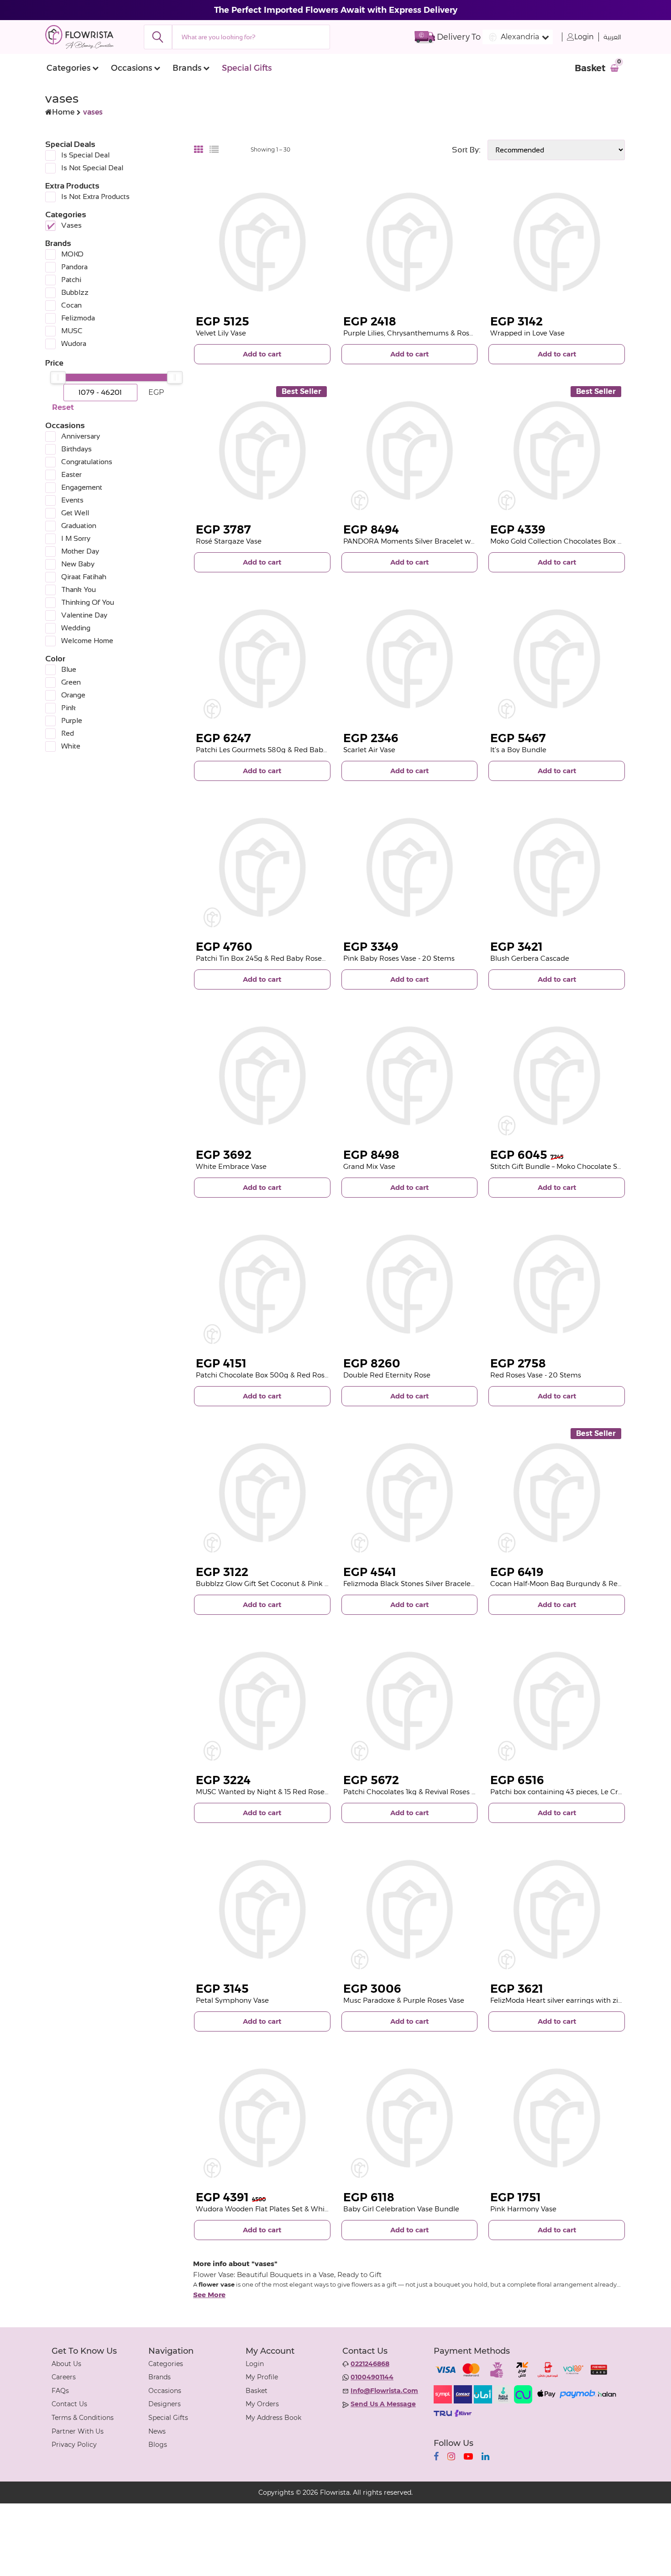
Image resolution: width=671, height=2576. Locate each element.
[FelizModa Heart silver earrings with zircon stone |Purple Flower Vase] (557, 1909)
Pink (68, 708)
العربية (612, 37)
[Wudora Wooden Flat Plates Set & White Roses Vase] (262, 2118)
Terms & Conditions (83, 2418)
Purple (72, 720)
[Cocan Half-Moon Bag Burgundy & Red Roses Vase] (557, 1493)
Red (68, 733)
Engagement (82, 487)
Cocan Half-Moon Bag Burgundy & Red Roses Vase (576, 1584)
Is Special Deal (85, 155)
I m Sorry (76, 538)
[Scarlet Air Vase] (410, 659)
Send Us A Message (383, 2404)
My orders (262, 2404)
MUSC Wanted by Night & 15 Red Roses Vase (270, 1792)
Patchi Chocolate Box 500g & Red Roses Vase (273, 1375)
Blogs (158, 2445)
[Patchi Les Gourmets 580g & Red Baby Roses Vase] (262, 659)
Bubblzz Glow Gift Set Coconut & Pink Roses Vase (279, 1584)
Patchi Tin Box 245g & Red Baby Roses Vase (269, 958)
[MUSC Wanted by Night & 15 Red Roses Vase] (262, 1701)
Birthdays (76, 449)
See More (209, 2295)
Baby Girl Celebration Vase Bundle (401, 2209)
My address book (273, 2418)
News (157, 2431)
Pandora (74, 267)
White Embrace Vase (231, 1166)
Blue (69, 669)
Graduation (79, 526)
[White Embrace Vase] (262, 1076)
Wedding (76, 628)
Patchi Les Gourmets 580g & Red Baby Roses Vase (281, 750)
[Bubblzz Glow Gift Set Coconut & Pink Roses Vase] (262, 1493)
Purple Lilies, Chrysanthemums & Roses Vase (419, 333)
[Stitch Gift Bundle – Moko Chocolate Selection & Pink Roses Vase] (557, 1076)
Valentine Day (84, 615)
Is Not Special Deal (92, 168)
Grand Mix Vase (369, 1166)
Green (71, 682)
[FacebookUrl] (436, 2456)
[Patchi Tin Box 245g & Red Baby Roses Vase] (262, 867)
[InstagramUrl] (451, 2456)
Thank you (79, 589)
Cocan (71, 305)
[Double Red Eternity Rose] (410, 1284)
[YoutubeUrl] (468, 2456)
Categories (68, 68)
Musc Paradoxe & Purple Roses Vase (404, 2000)
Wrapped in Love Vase (527, 333)
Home (63, 112)
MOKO (72, 254)
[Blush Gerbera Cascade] (557, 867)
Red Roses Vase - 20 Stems (536, 1375)
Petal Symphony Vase (232, 2000)
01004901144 (372, 2377)
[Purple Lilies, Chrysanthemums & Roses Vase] (410, 242)
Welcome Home (87, 641)
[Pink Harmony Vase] (557, 2118)
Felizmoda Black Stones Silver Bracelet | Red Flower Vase (439, 1584)
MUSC (72, 331)
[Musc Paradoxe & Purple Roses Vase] (410, 1909)
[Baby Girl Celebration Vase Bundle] (410, 2118)
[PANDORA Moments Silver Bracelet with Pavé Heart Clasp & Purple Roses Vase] (410, 451)
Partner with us (78, 2431)
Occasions (131, 68)
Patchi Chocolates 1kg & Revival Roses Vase (415, 1792)
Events (72, 500)
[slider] (58, 377)
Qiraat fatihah (84, 577)
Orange (73, 695)
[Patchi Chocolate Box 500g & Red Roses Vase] (262, 1284)
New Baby (78, 564)
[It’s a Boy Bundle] (557, 659)
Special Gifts (247, 68)
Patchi (71, 280)
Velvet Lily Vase (221, 333)
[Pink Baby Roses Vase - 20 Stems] (410, 867)
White (71, 746)
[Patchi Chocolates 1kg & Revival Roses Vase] (410, 1701)
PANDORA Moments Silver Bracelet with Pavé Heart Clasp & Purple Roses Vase (476, 541)
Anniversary (81, 436)
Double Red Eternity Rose (387, 1375)
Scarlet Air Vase (369, 750)
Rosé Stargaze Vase (229, 541)
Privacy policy (74, 2445)
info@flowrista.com (384, 2391)
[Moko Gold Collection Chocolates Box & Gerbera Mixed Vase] (557, 451)
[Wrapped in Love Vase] (557, 242)
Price (54, 363)
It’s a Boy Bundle (518, 750)
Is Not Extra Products (95, 196)
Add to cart (262, 354)
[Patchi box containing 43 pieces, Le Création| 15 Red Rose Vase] (557, 1701)
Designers (165, 2404)
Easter (71, 474)
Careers (64, 2377)
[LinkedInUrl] (485, 2456)
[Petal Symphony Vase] (262, 1909)
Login (584, 37)
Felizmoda (78, 318)
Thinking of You (88, 602)
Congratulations (87, 462)
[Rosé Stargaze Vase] (262, 451)
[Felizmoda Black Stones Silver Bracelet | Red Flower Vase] (410, 1493)
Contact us (69, 2404)
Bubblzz (75, 292)
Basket (257, 2391)
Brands (187, 68)
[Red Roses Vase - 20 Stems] (557, 1284)
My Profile (262, 2377)
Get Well (75, 513)
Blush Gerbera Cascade (530, 958)
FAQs (60, 2391)
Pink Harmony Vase (523, 2209)
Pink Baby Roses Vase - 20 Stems (399, 958)
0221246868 (370, 2364)
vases (71, 225)
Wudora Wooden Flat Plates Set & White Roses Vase (283, 2209)
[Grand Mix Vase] (410, 1076)
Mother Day (80, 551)
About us (66, 2364)
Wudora (74, 343)
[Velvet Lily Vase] (262, 242)
